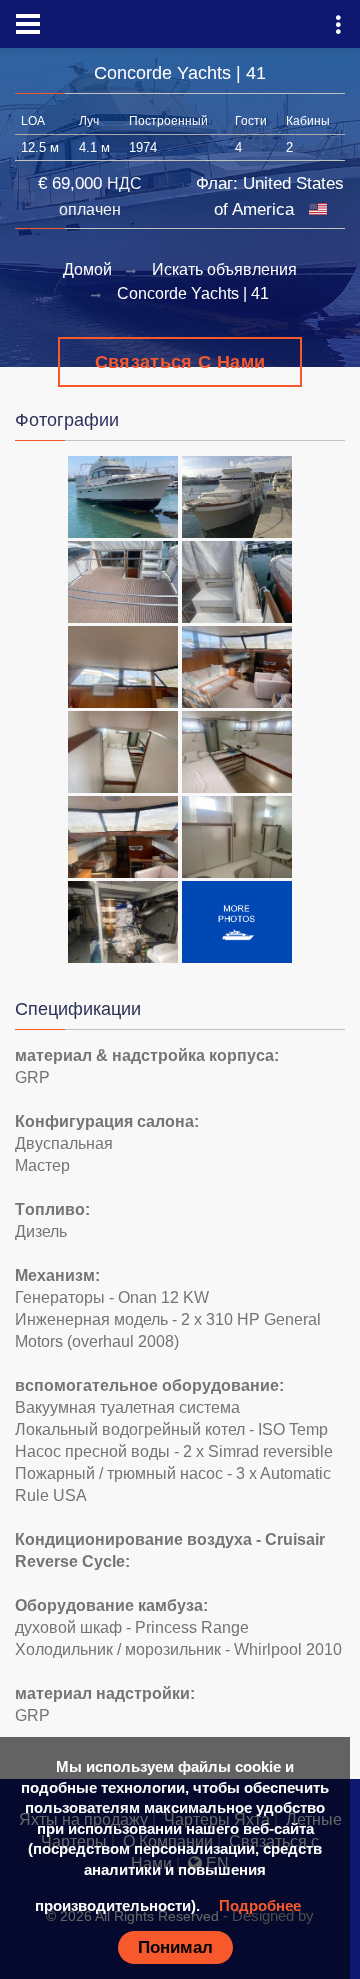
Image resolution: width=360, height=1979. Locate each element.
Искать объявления (224, 269)
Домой (87, 269)
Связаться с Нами (180, 362)
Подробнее (260, 1905)
